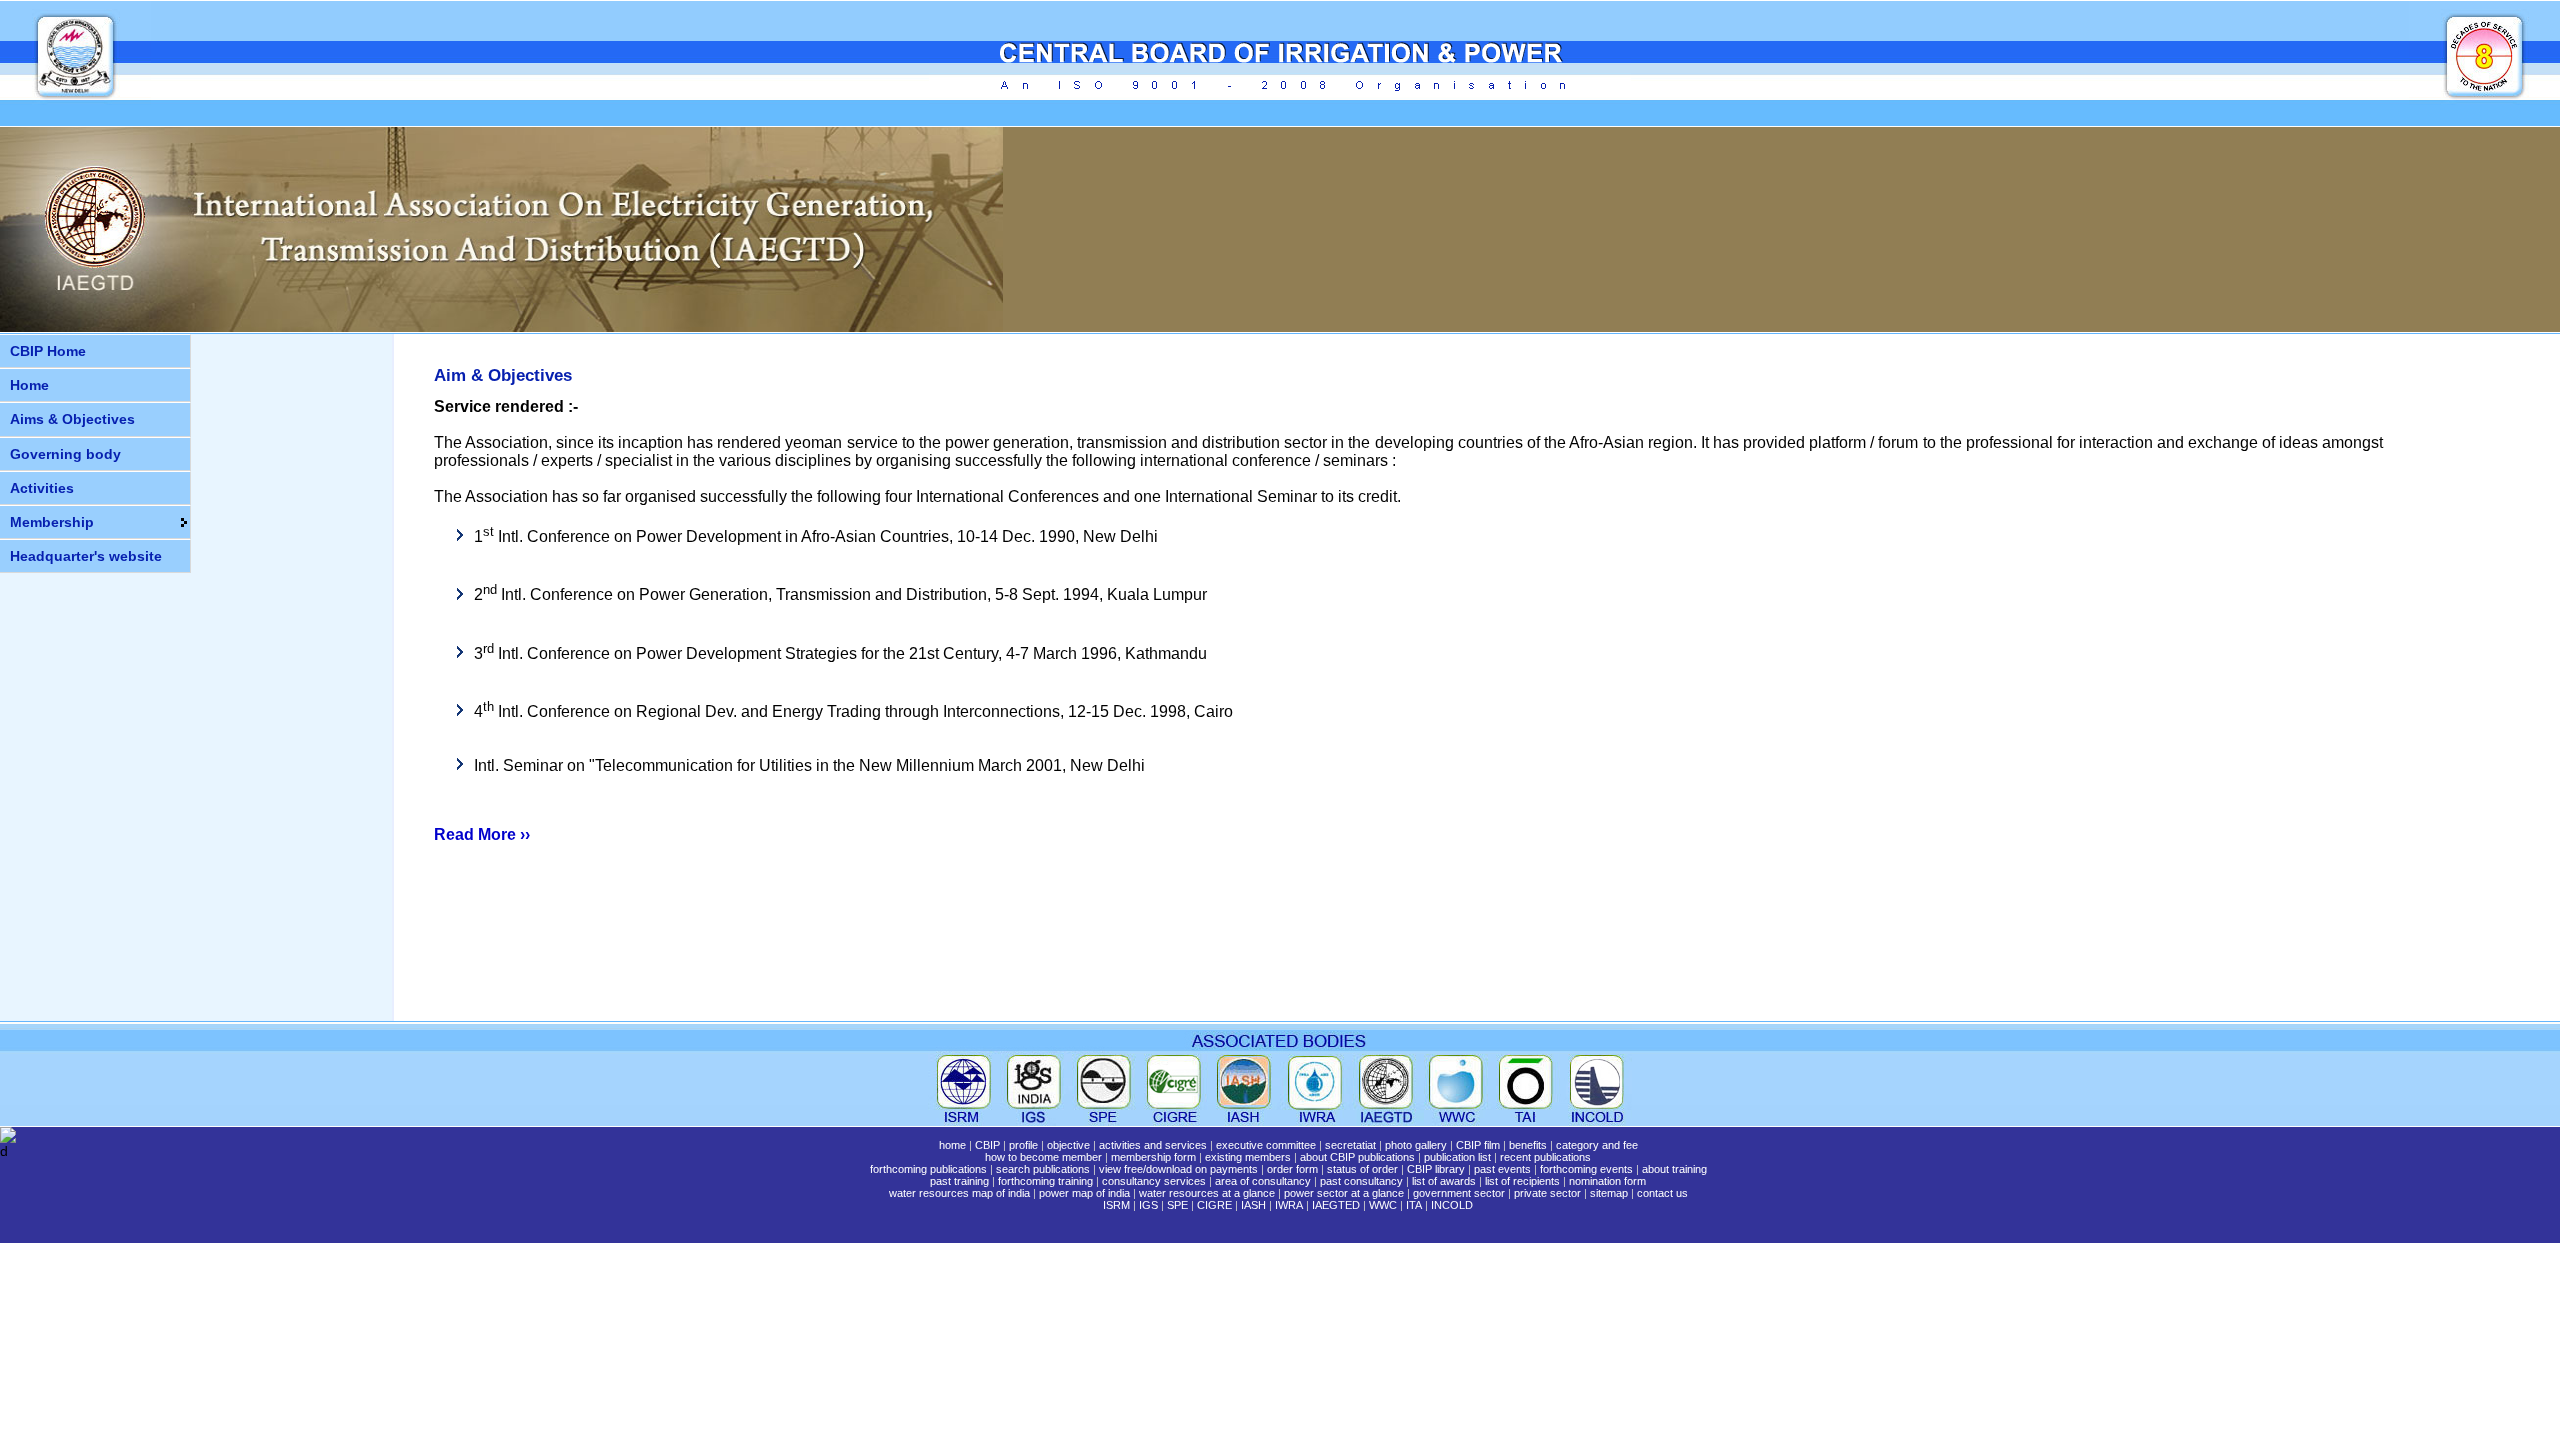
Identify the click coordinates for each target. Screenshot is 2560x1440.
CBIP (987, 1145)
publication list (1457, 1157)
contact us (1662, 1193)
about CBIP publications (1357, 1157)
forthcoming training (1045, 1181)
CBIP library (1436, 1169)
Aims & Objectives (72, 419)
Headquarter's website (86, 556)
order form (1292, 1169)
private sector (1547, 1193)
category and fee (1597, 1145)
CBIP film (1478, 1145)
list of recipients (1522, 1181)
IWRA (1289, 1205)
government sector (1459, 1193)
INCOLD (1452, 1205)
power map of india (1084, 1193)
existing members (1248, 1157)
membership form (1153, 1157)
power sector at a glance (1344, 1193)
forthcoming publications (928, 1169)
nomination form (1607, 1181)
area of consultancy (1263, 1181)
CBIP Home (48, 351)
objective (1068, 1145)
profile (1023, 1145)
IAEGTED (1336, 1205)
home (952, 1145)
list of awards (1444, 1181)
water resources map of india (959, 1193)
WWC (1383, 1205)
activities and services (1153, 1145)
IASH (1253, 1205)
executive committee (1266, 1145)
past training (959, 1181)
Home (29, 385)
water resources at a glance (1207, 1193)
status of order (1362, 1169)
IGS (1148, 1205)
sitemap (1609, 1193)
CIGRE (1214, 1205)
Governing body (65, 454)
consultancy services (1154, 1181)
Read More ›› (482, 834)
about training (1674, 1169)
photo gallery (1416, 1145)
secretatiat (1350, 1145)
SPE (1177, 1205)
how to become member (1043, 1157)
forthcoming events (1586, 1169)
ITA (1414, 1205)
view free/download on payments (1178, 1169)
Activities (42, 488)
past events (1502, 1169)
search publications (1043, 1169)
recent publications (1545, 1157)
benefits (1528, 1145)
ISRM (1116, 1205)
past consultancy (1361, 1181)
